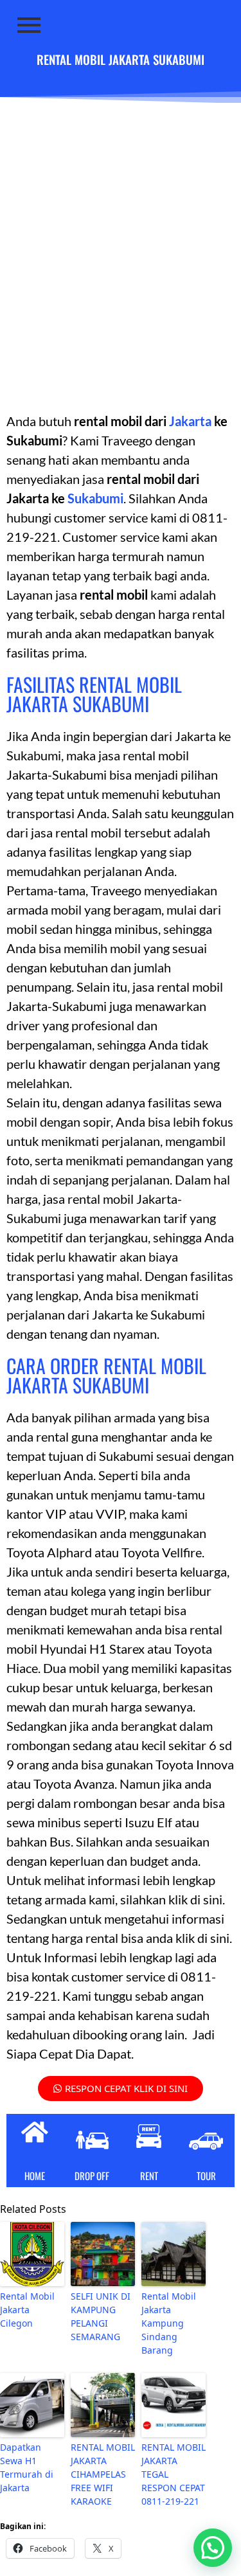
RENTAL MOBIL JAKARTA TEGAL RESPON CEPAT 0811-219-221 (174, 2474)
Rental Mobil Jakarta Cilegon (27, 2310)
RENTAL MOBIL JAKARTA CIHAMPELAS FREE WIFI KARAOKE (103, 2474)
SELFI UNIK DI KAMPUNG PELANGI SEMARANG (101, 2316)
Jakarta (189, 421)
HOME (35, 2176)
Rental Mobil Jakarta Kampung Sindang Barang (169, 2323)
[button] (213, 2548)
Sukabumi (95, 498)
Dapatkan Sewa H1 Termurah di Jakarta (27, 2467)
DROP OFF (92, 2176)
